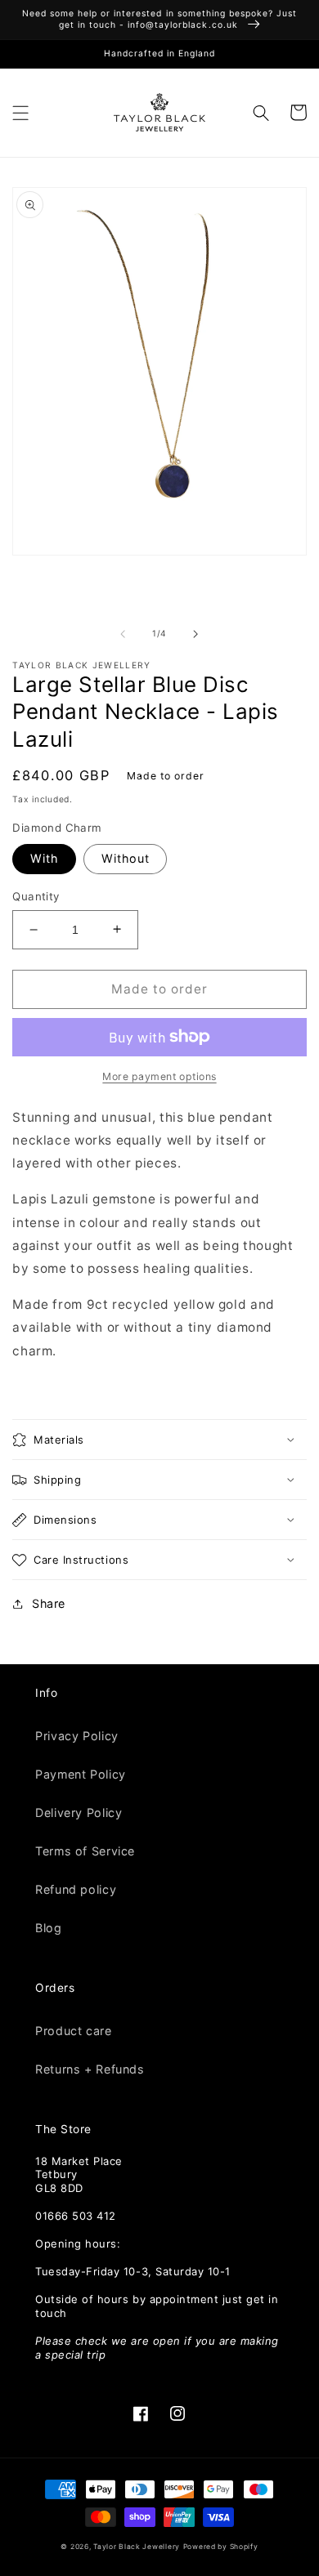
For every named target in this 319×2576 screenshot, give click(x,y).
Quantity (36, 896)
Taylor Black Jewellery (137, 2547)
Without (126, 858)
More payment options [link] (159, 1076)
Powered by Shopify (221, 2547)
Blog (48, 1928)
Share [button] (49, 1603)
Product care (73, 2031)
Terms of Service (85, 1851)
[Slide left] (123, 634)
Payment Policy (81, 1774)
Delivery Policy (79, 1813)
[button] (21, 112)
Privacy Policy (77, 1736)
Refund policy (76, 1889)
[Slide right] (196, 634)
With (44, 858)
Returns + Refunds (90, 2069)
